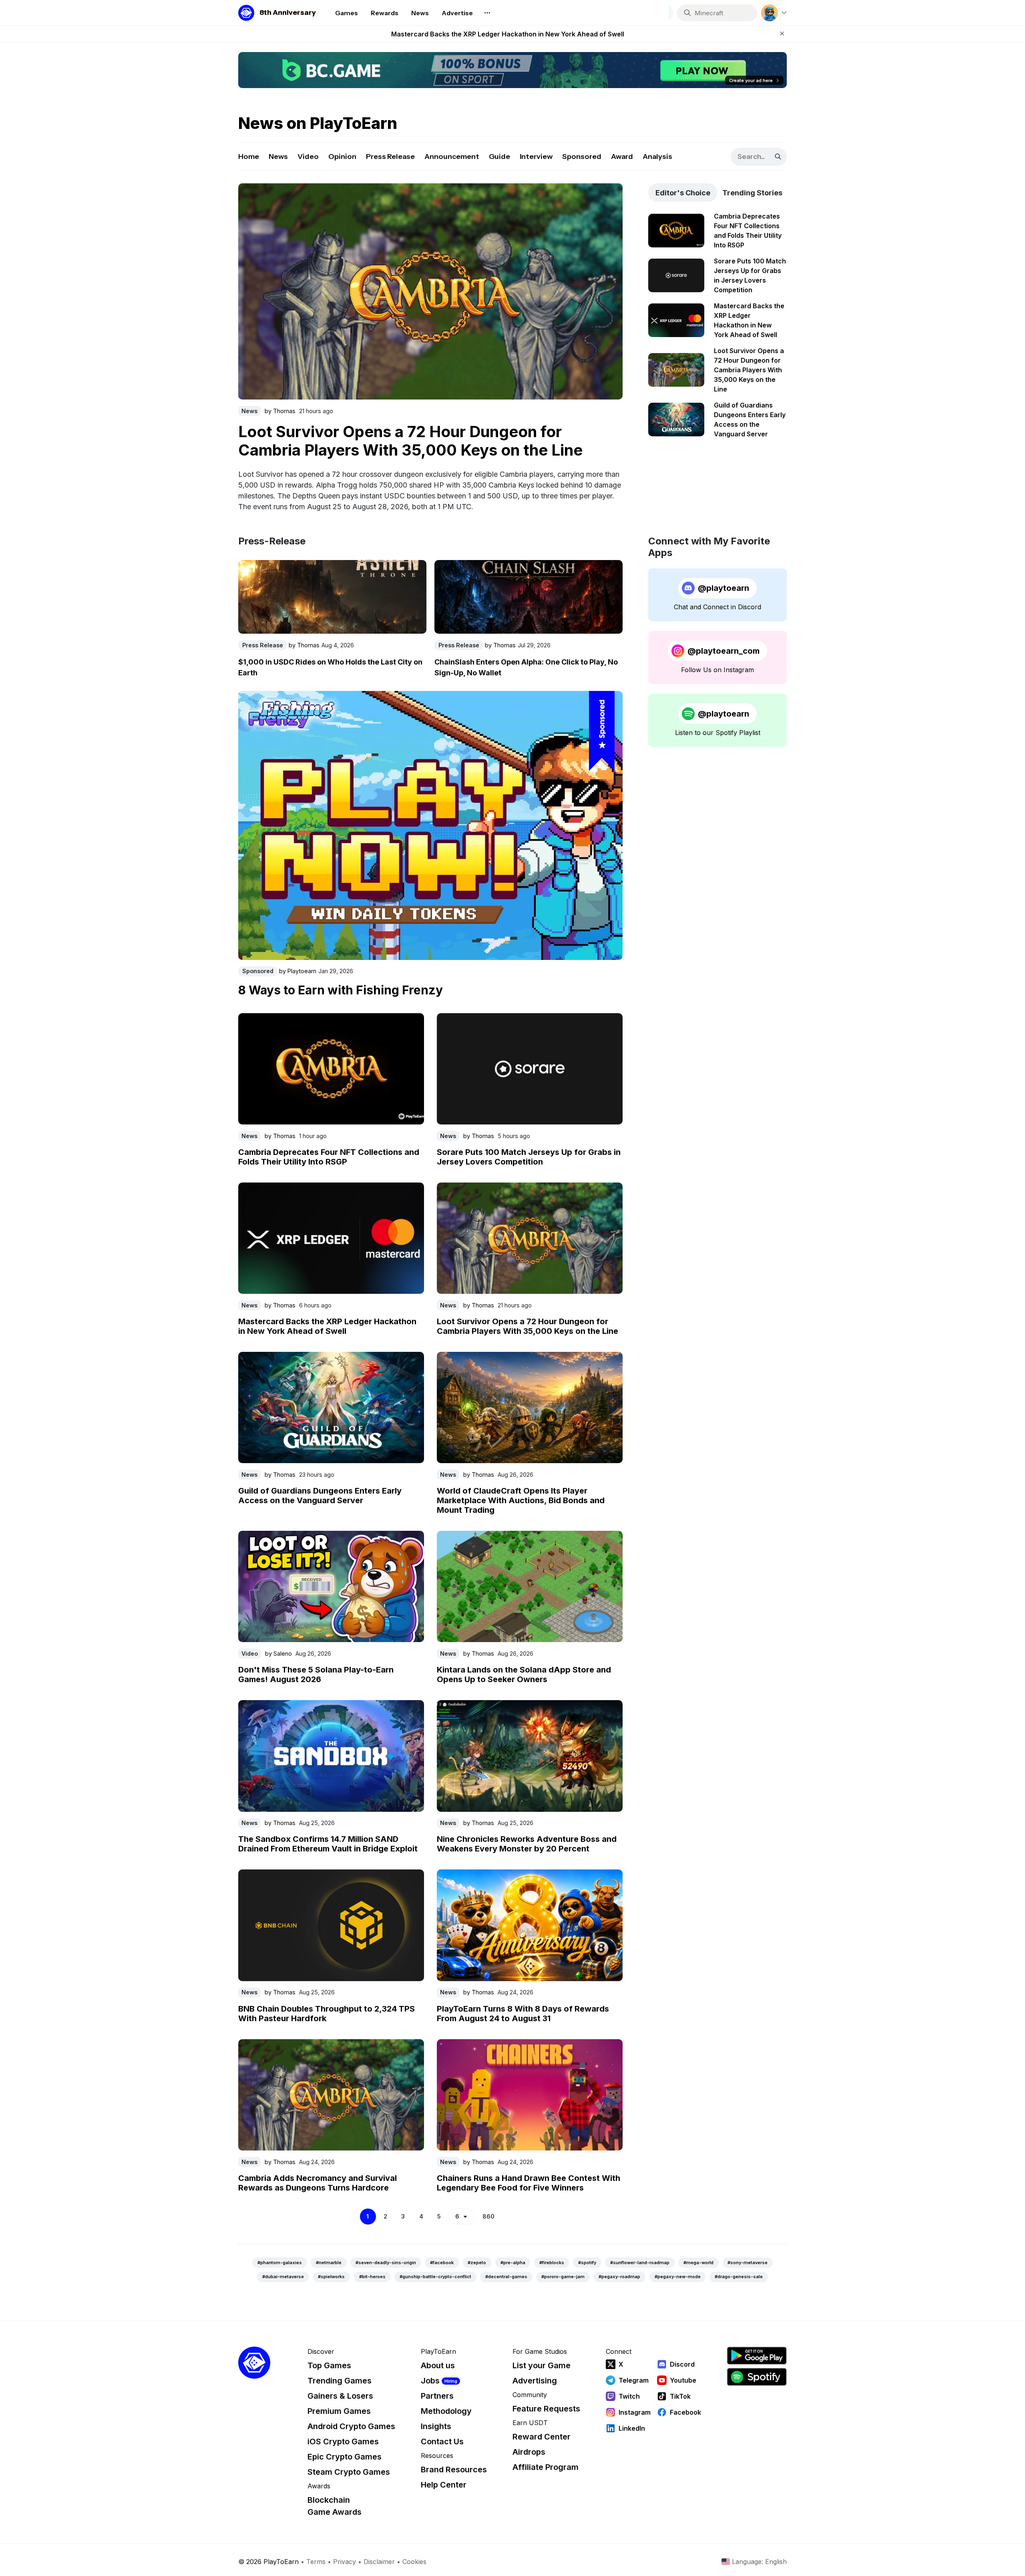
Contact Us (442, 2441)
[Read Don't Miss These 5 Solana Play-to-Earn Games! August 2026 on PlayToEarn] (331, 1586)
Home (249, 157)
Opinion (342, 157)
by (280, 409)
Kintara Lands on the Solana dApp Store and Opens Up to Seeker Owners (524, 1675)
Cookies (414, 2562)
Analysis (657, 157)
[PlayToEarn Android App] (757, 2356)
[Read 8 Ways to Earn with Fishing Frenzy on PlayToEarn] (430, 825)
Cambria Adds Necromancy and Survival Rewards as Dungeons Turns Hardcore (318, 2183)
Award (622, 157)
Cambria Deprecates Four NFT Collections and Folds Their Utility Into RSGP (329, 1157)
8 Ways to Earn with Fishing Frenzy (341, 990)
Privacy (345, 2562)
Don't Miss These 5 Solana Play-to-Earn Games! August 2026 (316, 1675)
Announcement (452, 157)
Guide (499, 157)
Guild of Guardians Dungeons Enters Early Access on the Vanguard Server (320, 1496)
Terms (316, 2562)
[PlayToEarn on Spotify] (757, 2377)
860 (488, 2216)
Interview (536, 157)
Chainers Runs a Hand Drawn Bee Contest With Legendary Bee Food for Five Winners (529, 2183)
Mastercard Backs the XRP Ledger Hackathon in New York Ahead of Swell (327, 1326)
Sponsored (582, 157)
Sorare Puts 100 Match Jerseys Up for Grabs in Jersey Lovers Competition (529, 1157)
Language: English (759, 2562)
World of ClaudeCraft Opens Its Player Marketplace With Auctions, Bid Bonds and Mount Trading (521, 1500)
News (278, 157)
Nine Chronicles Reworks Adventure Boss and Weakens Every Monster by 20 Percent (527, 1844)
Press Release (390, 157)
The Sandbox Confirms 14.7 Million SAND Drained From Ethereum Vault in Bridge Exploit (328, 1844)
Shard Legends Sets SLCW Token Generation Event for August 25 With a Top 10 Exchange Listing (428, 439)
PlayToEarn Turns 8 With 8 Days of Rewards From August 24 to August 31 (523, 2014)
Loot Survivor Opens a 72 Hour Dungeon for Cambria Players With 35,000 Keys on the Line (508, 34)
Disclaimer (379, 2562)
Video (308, 157)
